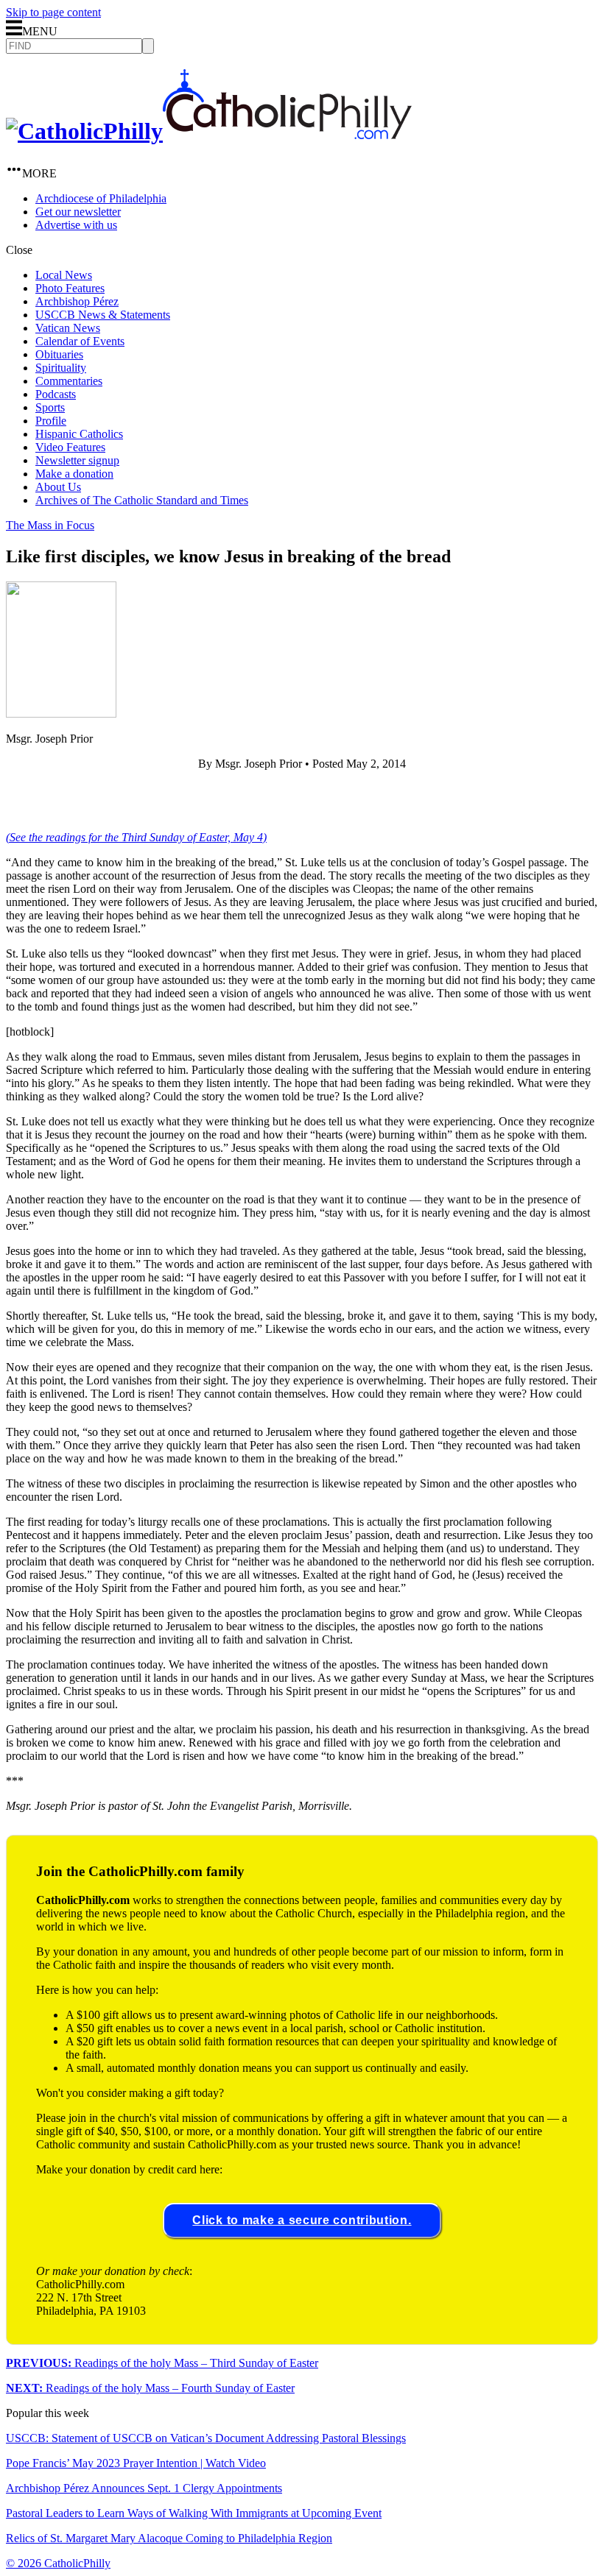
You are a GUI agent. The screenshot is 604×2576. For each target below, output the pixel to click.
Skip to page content (53, 12)
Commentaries (69, 381)
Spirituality (61, 368)
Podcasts (56, 394)
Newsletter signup (77, 460)
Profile (51, 421)
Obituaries (59, 354)
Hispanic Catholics (79, 434)
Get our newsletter (78, 212)
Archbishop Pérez (77, 301)
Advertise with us (76, 225)
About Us (58, 487)
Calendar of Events (80, 341)
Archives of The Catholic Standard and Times (142, 500)
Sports (50, 407)
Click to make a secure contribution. (302, 2220)
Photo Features (70, 288)
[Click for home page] (209, 131)
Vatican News (68, 328)
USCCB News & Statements (103, 315)
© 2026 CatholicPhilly (58, 2563)
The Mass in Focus (50, 525)
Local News (64, 275)
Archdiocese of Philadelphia (101, 198)
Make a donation (74, 474)
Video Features (70, 447)
